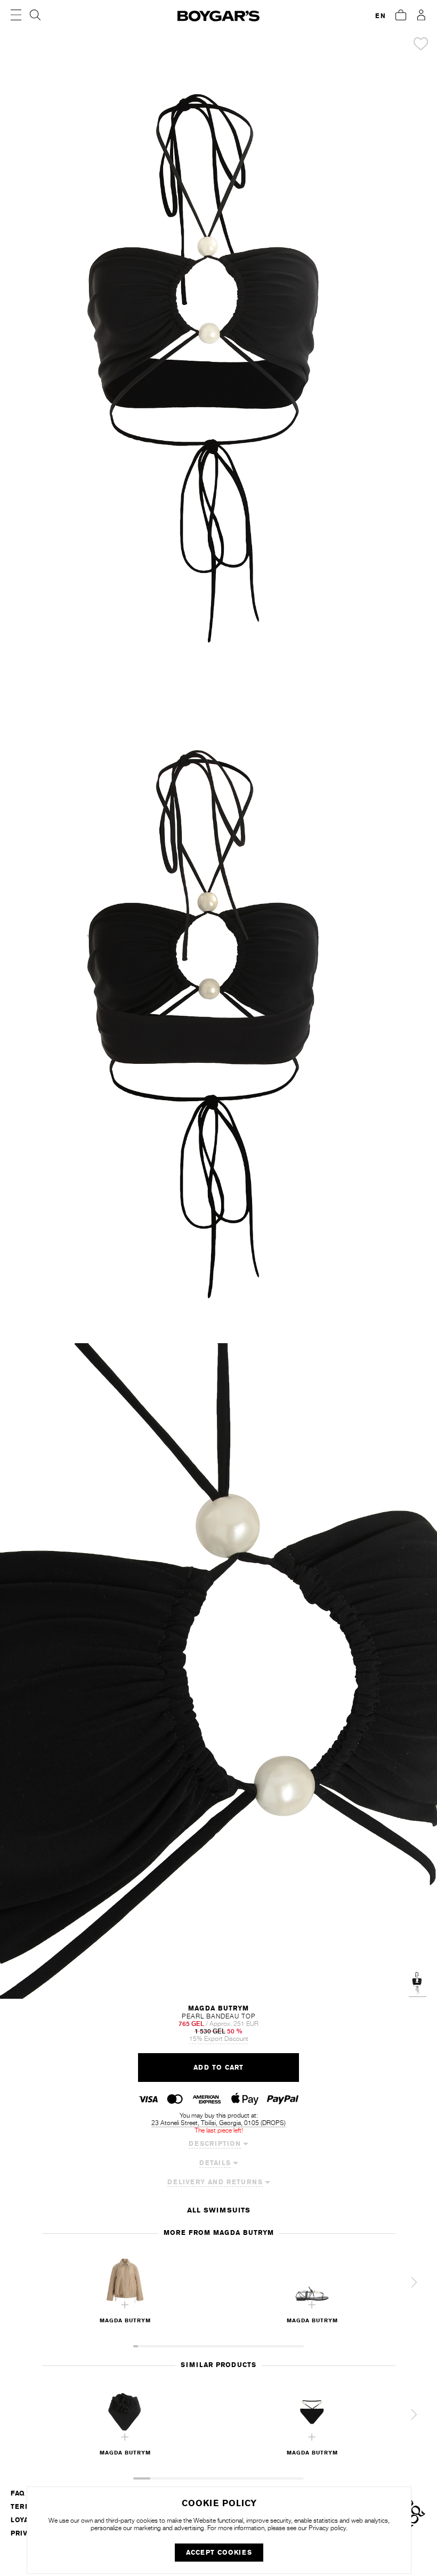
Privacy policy (327, 2528)
